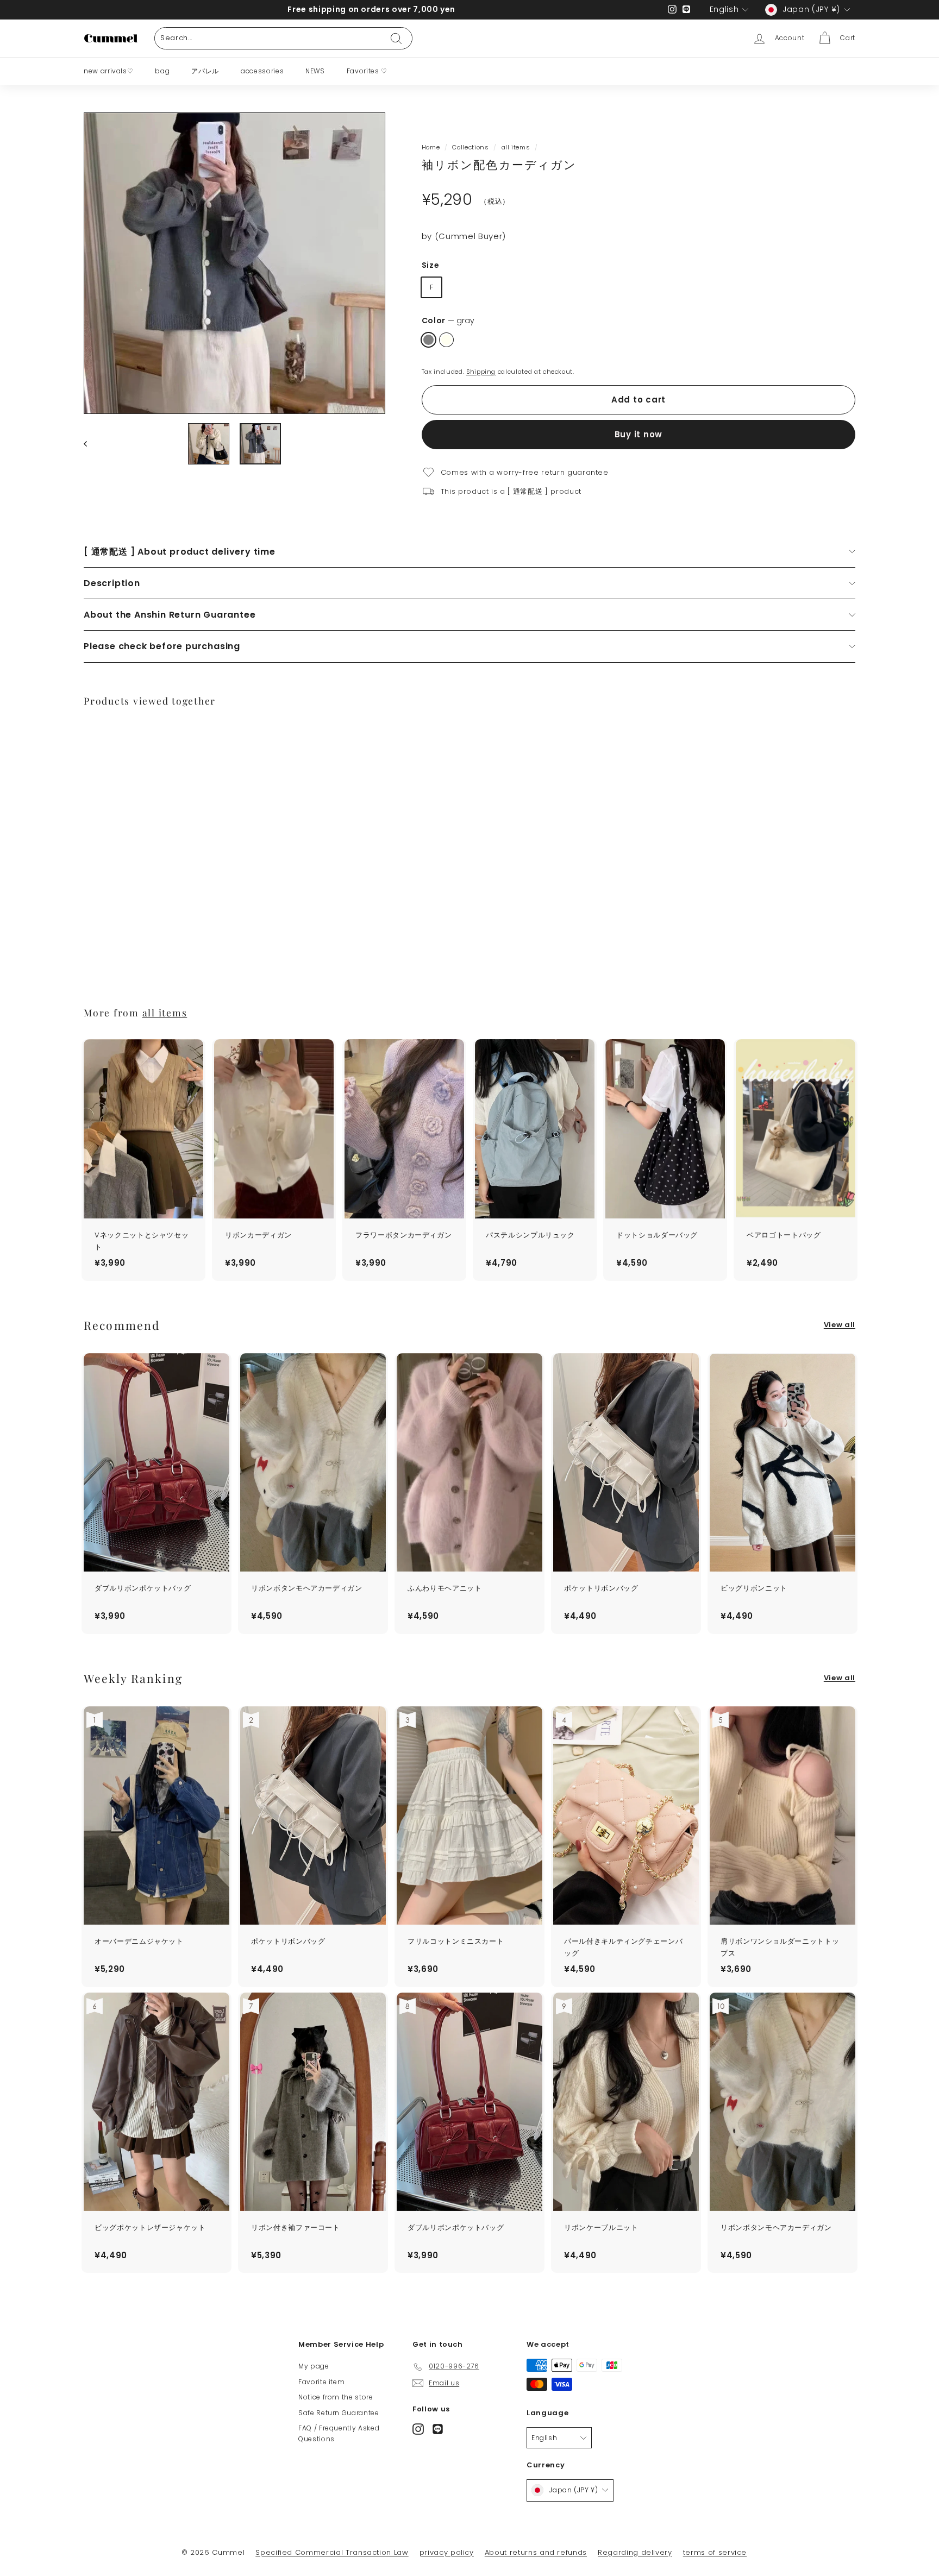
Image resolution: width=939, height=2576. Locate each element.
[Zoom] (234, 263)
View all (840, 1325)
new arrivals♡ (108, 71)
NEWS (315, 71)
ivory (446, 340)
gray (428, 340)
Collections (470, 147)
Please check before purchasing (162, 646)
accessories (262, 71)
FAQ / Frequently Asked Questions (339, 2433)
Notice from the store (336, 2397)
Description (112, 583)
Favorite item (321, 2382)
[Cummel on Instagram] (418, 2429)
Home (431, 147)
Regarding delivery (635, 2552)
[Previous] (90, 444)
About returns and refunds (536, 2552)
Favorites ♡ (367, 71)
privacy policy (447, 2552)
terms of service (715, 2552)
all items (516, 147)
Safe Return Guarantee (339, 2413)
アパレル (205, 71)
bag (162, 71)
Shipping (481, 372)
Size (431, 265)
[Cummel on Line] (438, 2429)
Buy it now (639, 434)
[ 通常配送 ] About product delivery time (180, 552)
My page (314, 2366)
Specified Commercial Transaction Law (332, 2552)
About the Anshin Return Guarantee (170, 615)
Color (448, 321)
